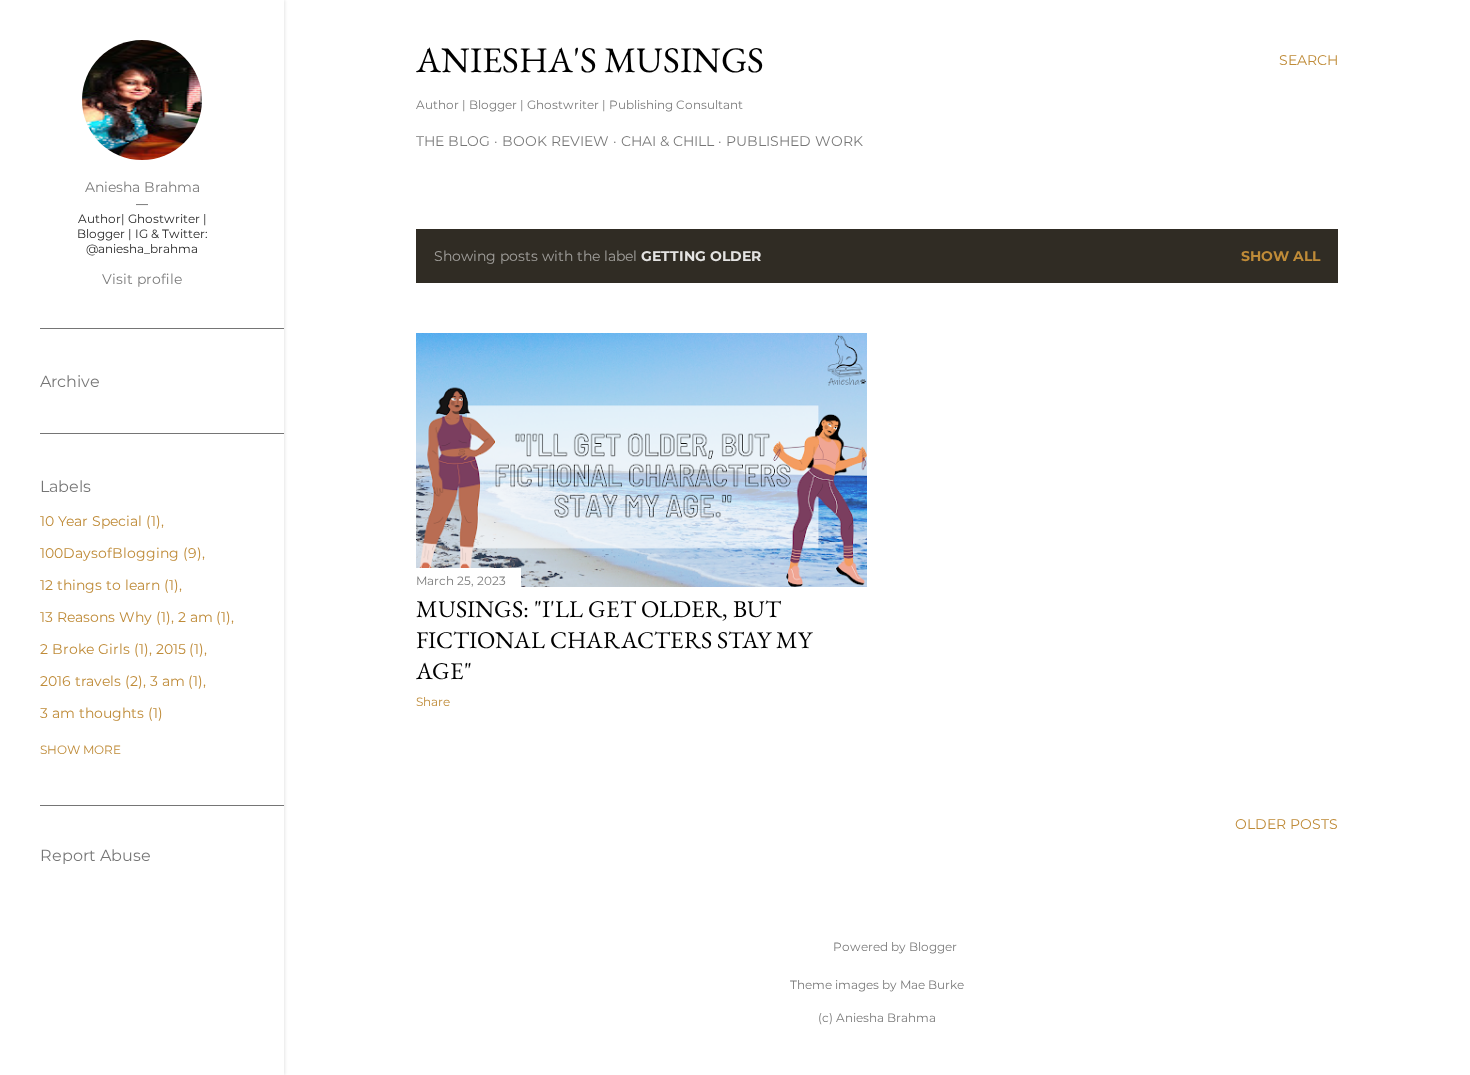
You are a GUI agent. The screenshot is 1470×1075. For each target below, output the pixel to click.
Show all (1280, 256)
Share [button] (433, 701)
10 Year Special (98, 521)
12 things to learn (107, 585)
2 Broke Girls (92, 649)
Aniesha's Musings (590, 59)
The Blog (453, 141)
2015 (178, 649)
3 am (174, 681)
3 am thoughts (99, 713)
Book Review (555, 141)
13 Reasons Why (103, 617)
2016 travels (89, 681)
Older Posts (1286, 824)
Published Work (794, 141)
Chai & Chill (667, 141)
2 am (202, 617)
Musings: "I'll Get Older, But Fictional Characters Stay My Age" (614, 639)
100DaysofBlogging (118, 553)
